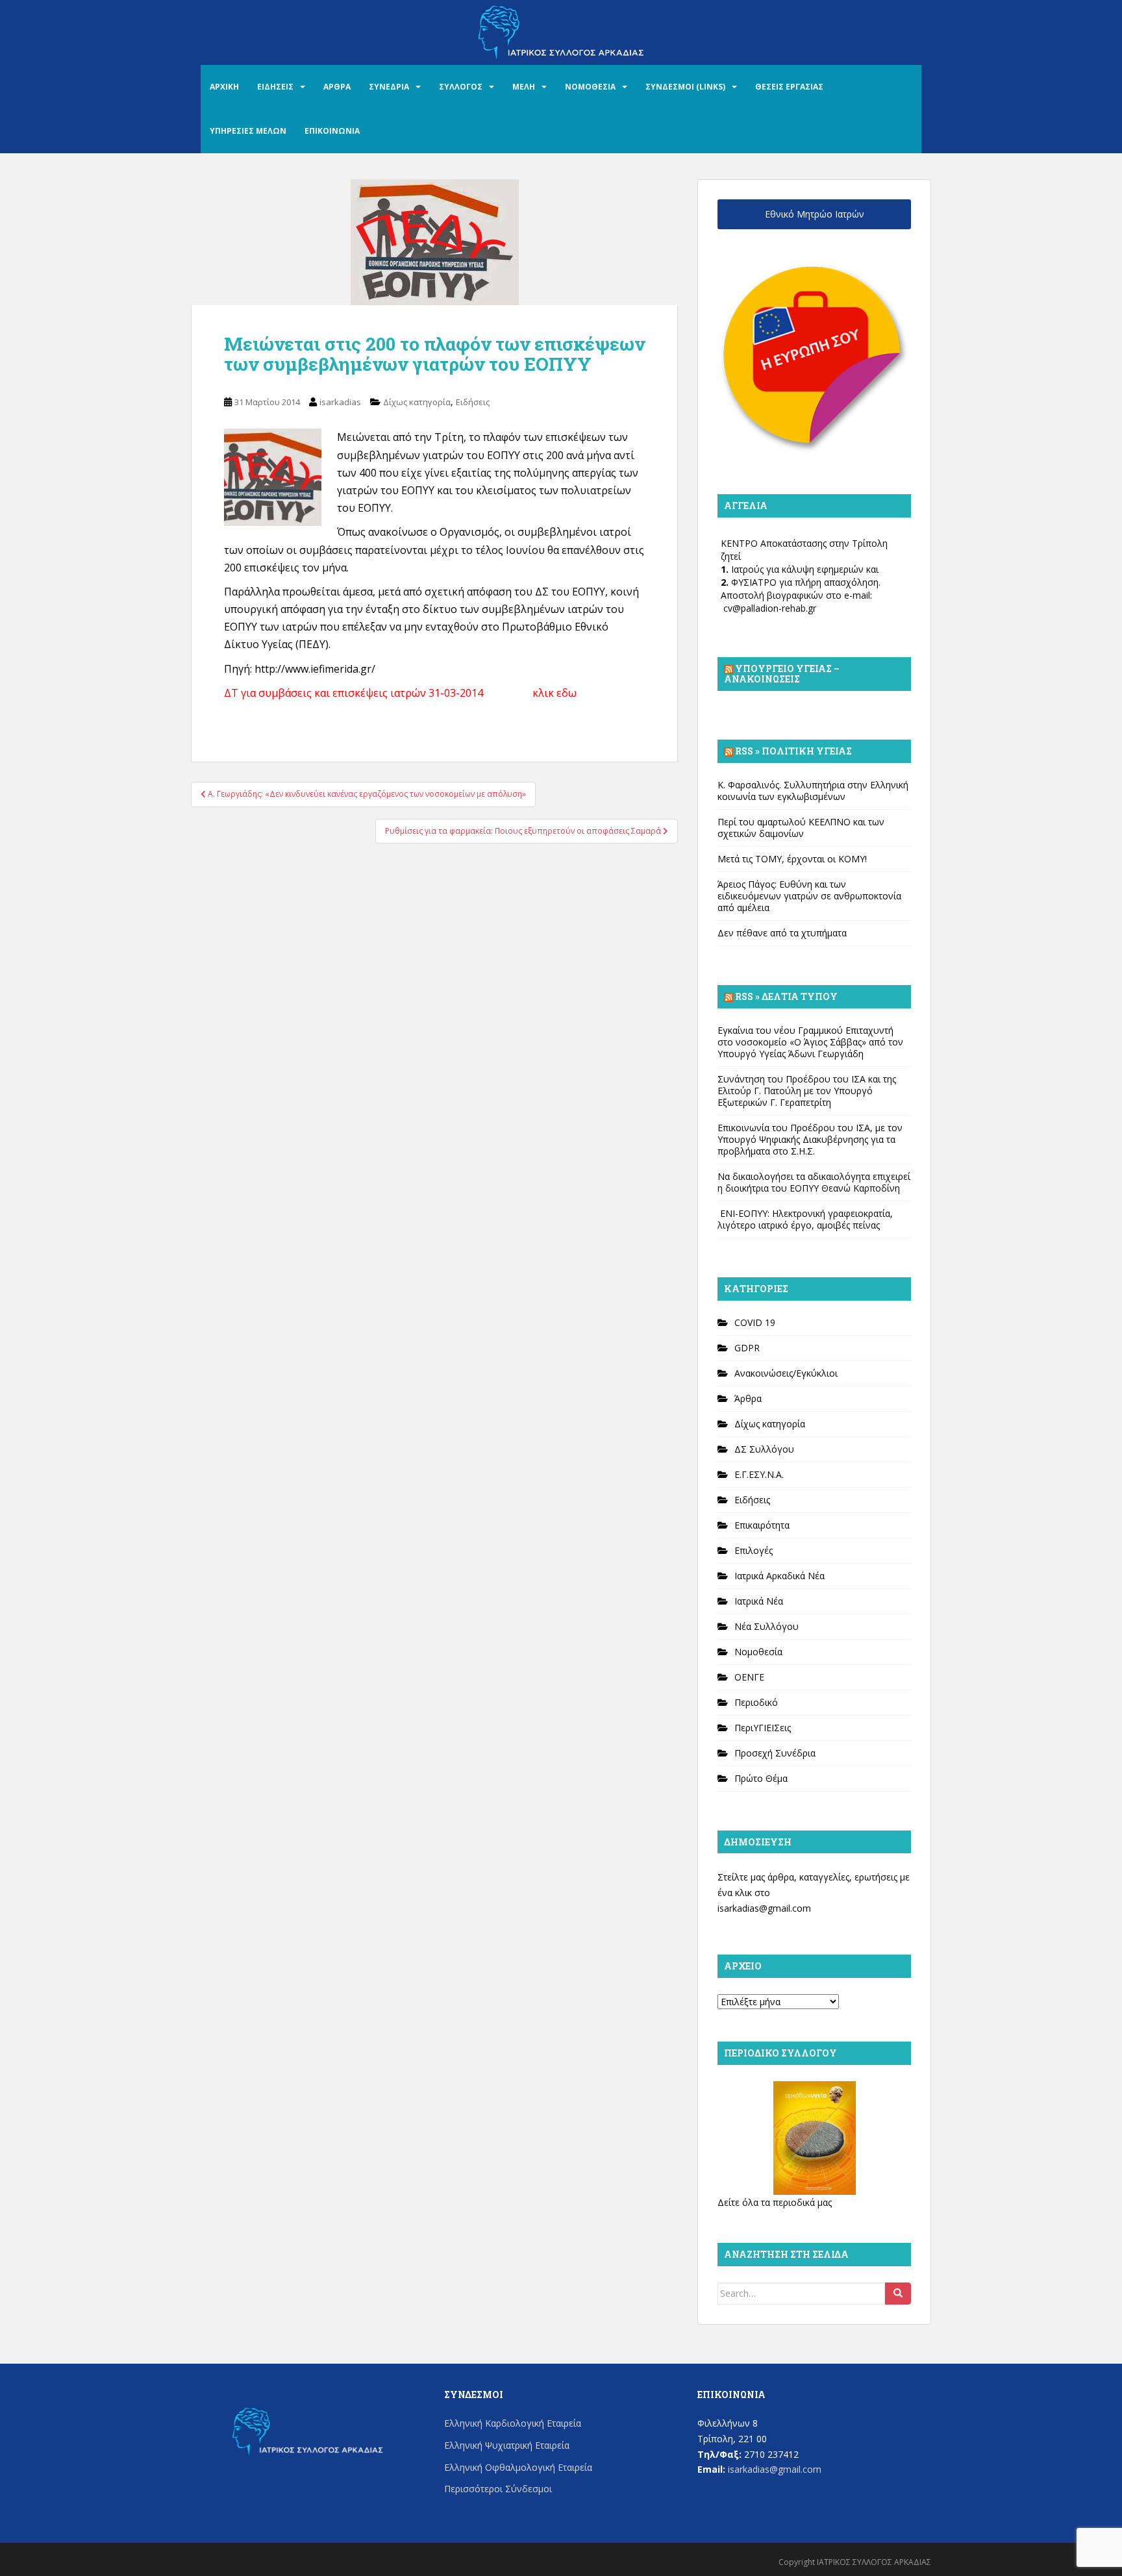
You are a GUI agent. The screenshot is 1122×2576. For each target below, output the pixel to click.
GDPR (747, 1348)
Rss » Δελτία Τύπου (786, 996)
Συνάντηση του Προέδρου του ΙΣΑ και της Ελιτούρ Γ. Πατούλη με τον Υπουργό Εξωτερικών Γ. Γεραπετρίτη (807, 1091)
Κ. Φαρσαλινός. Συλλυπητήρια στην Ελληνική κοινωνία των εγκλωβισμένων (813, 791)
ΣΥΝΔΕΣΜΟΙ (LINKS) (685, 87)
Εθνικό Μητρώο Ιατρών (815, 214)
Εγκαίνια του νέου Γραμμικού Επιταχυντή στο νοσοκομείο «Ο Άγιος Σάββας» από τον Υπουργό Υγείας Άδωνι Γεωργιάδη (810, 1042)
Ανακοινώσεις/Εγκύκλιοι (786, 1373)
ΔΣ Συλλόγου (764, 1449)
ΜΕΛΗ (524, 87)
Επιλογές (754, 1550)
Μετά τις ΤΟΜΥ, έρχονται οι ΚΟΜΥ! (792, 859)
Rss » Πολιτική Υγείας (793, 751)
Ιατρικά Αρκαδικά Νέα (779, 1576)
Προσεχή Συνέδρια (775, 1753)
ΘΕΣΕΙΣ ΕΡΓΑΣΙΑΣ (789, 87)
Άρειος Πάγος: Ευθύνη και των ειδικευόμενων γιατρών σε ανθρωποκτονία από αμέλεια (809, 896)
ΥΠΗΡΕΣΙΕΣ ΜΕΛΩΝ (248, 131)
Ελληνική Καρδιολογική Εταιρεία (513, 2423)
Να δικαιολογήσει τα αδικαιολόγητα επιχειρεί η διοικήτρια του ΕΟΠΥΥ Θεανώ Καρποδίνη (814, 1182)
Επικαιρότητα (762, 1525)
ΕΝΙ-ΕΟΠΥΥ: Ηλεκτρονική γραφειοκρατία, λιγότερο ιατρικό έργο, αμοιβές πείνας (805, 1219)
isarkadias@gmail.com (764, 1908)
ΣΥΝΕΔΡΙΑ (389, 87)
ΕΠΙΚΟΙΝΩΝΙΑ (332, 131)
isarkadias (340, 402)
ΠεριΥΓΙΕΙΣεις (763, 1728)
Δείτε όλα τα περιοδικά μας (775, 2202)
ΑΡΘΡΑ (337, 87)
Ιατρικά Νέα (759, 1601)
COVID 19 (755, 1322)
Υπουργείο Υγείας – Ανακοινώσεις (782, 674)
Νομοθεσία (758, 1652)
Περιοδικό (756, 1702)
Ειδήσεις (473, 402)
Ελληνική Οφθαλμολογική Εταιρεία (518, 2467)
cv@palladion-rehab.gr (770, 608)
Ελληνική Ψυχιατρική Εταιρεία (507, 2445)
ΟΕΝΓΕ (749, 1677)
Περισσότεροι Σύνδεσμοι (498, 2489)
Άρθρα (748, 1398)
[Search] (898, 2294)
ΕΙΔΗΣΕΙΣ (275, 87)
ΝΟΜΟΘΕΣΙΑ (590, 87)
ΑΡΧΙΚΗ (224, 87)
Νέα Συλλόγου (767, 1626)
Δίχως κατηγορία (417, 402)
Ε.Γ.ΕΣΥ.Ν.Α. (759, 1474)
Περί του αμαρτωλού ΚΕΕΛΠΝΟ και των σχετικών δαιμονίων (801, 828)
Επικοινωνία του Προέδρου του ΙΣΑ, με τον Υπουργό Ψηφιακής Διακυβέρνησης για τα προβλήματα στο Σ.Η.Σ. (810, 1139)
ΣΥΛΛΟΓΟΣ (461, 87)
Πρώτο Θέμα (761, 1778)
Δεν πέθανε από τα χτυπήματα (782, 933)
